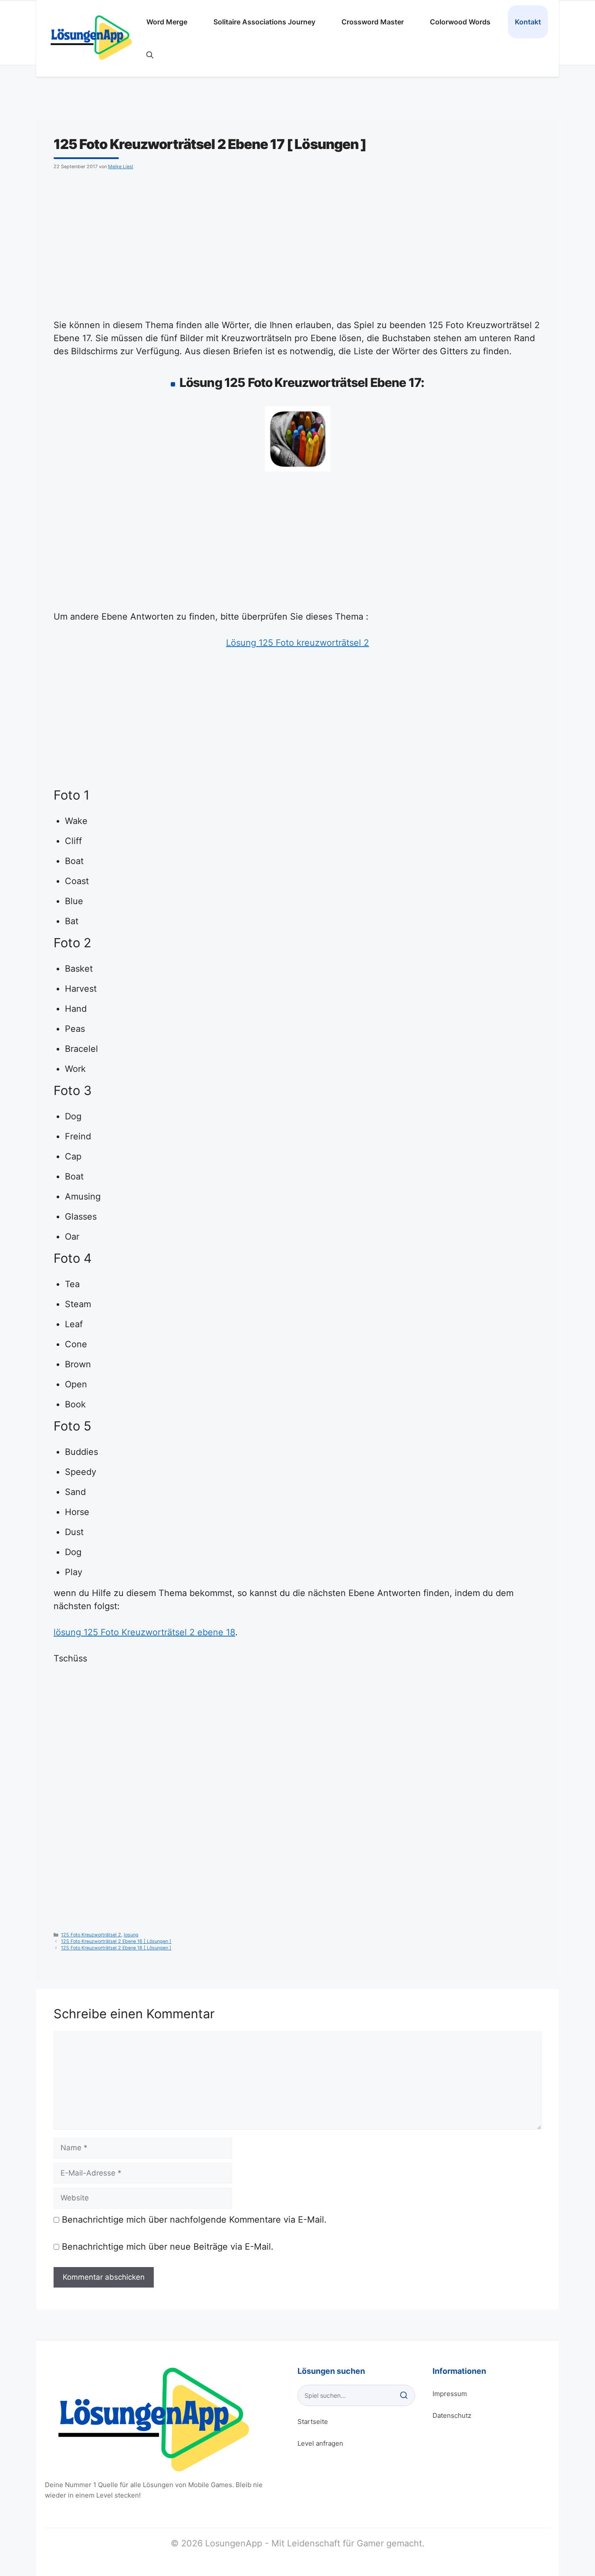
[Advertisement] (297, 243)
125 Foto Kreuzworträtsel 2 (91, 1935)
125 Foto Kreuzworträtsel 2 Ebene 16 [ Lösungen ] (116, 1941)
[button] (150, 55)
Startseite (313, 2422)
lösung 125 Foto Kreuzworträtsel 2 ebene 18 (144, 1632)
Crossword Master (373, 22)
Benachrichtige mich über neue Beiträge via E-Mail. (168, 2247)
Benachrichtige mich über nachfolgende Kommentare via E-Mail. (194, 2220)
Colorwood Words (460, 22)
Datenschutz (452, 2415)
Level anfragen (320, 2443)
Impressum (450, 2394)
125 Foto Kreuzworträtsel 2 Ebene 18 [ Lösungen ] (116, 1948)
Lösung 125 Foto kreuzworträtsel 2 (297, 643)
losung (131, 1935)
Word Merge (167, 22)
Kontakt (528, 22)
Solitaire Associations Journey (264, 22)
